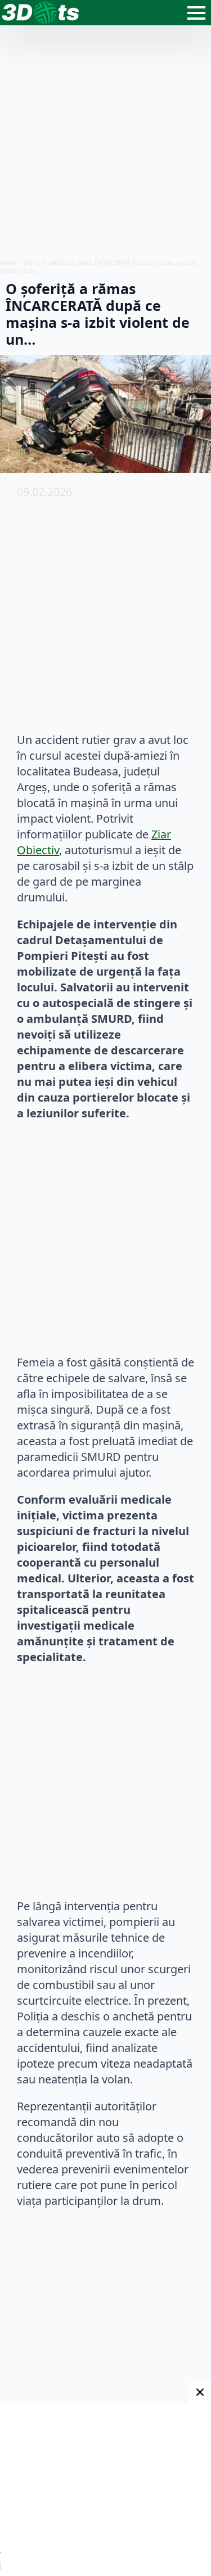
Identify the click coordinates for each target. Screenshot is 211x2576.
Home (8, 263)
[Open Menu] (196, 13)
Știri (30, 263)
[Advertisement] (105, 142)
